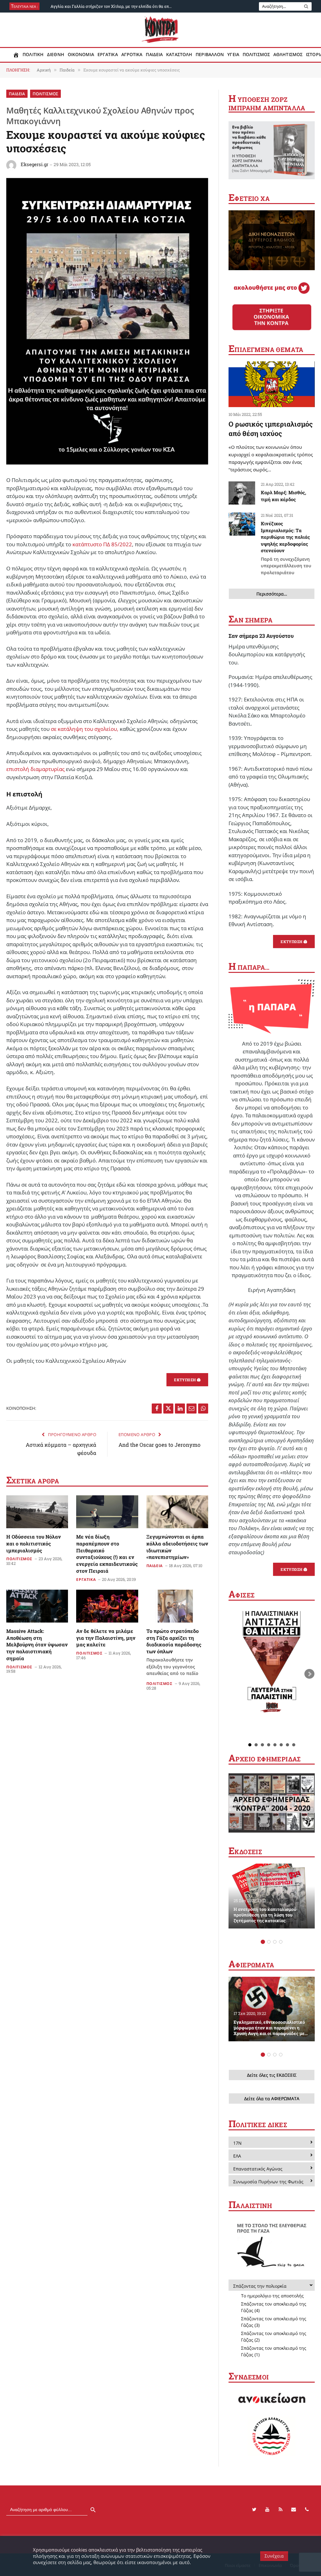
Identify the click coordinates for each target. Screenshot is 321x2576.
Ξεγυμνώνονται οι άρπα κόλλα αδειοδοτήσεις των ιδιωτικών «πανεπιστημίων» (177, 1547)
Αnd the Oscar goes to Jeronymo (160, 1445)
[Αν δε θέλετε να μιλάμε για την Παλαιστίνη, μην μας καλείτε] (107, 1606)
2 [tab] (269, 1942)
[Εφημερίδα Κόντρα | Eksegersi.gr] (161, 30)
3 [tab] (275, 1942)
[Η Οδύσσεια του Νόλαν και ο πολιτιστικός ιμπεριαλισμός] (37, 1512)
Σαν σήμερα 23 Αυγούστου (261, 636)
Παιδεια (154, 55)
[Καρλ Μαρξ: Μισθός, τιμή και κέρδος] (242, 493)
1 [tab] (263, 1942)
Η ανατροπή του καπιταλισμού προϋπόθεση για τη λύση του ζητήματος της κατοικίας (265, 1915)
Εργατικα (108, 55)
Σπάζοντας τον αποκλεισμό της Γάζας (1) (274, 2351)
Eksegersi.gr (34, 164)
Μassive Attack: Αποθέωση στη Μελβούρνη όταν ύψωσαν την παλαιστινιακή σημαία (37, 1645)
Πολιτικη (33, 55)
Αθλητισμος (288, 55)
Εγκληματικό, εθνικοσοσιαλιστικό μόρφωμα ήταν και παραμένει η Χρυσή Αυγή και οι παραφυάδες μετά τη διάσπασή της (271, 2028)
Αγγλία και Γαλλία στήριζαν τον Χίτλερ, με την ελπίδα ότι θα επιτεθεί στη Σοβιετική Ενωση (113, 6)
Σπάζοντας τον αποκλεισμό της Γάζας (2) (274, 2337)
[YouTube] (267, 2510)
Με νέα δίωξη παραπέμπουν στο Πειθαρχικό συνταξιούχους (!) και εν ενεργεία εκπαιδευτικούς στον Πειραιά (107, 1554)
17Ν (237, 2143)
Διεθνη (56, 55)
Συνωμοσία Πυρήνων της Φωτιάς (268, 2182)
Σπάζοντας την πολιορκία (260, 2286)
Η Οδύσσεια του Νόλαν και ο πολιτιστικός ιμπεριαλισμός (34, 1543)
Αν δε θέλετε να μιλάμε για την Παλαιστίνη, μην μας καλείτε (106, 1638)
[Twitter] (254, 2510)
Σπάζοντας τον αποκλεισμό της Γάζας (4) (274, 2307)
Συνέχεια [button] (274, 2556)
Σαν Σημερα (250, 620)
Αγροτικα (132, 55)
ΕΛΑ (237, 2156)
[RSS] (281, 2510)
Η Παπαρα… (249, 967)
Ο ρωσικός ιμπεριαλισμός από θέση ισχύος (271, 429)
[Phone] (307, 2510)
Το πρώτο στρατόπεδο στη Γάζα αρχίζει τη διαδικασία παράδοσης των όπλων (174, 1652)
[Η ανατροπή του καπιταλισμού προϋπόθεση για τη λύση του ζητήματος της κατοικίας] (272, 1896)
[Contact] (294, 2510)
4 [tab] (281, 1942)
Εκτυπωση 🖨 (187, 1380)
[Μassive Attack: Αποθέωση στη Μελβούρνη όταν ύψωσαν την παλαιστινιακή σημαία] (37, 1606)
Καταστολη (179, 55)
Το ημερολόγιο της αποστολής (272, 2296)
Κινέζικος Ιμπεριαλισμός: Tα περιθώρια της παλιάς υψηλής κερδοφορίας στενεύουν (286, 548)
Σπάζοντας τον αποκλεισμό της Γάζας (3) (274, 2322)
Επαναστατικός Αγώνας (258, 2169)
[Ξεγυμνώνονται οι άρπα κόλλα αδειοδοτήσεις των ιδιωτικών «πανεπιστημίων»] (177, 1512)
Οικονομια (81, 55)
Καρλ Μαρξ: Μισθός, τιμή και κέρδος (284, 496)
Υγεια (233, 55)
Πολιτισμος (256, 55)
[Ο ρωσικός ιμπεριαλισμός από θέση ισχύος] (272, 384)
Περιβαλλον (210, 55)
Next (309, 1674)
